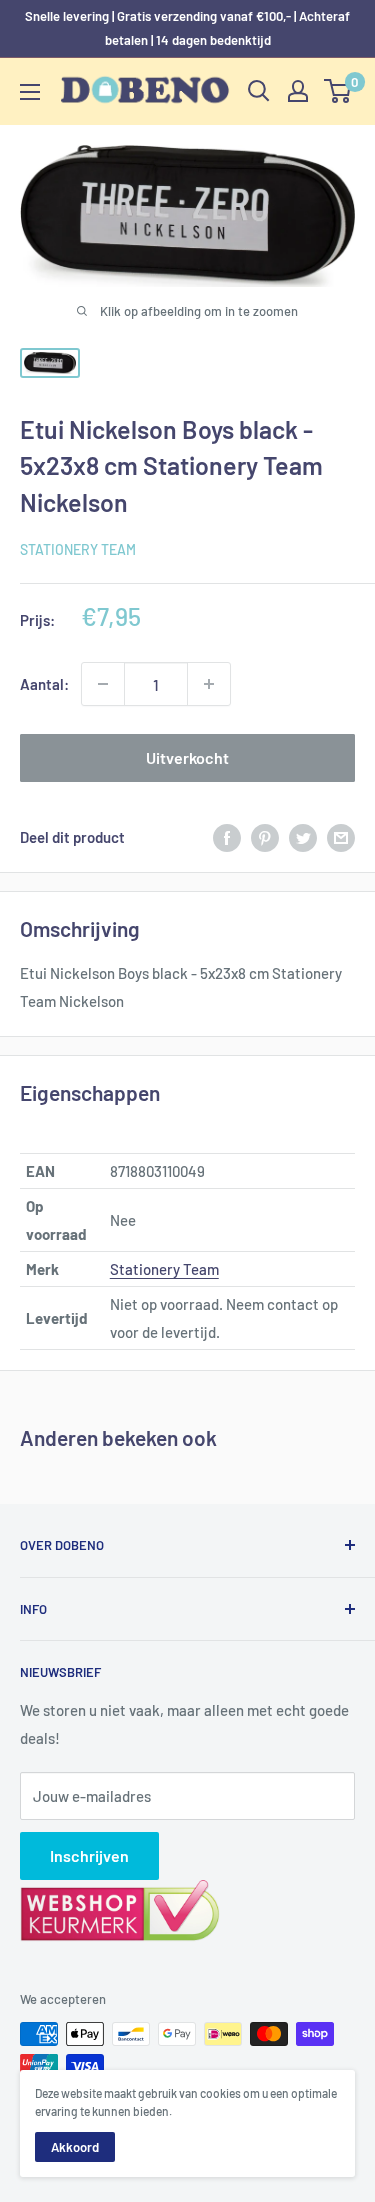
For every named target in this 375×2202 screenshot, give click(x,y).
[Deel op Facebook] (227, 837)
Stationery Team (78, 549)
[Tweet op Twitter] (303, 837)
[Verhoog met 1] (209, 684)
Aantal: (44, 684)
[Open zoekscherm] (259, 91)
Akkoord (75, 2147)
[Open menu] (30, 92)
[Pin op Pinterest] (265, 837)
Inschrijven (89, 1855)
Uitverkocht (187, 757)
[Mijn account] (298, 91)
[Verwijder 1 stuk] (103, 684)
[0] (338, 91)
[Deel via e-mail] (341, 837)
